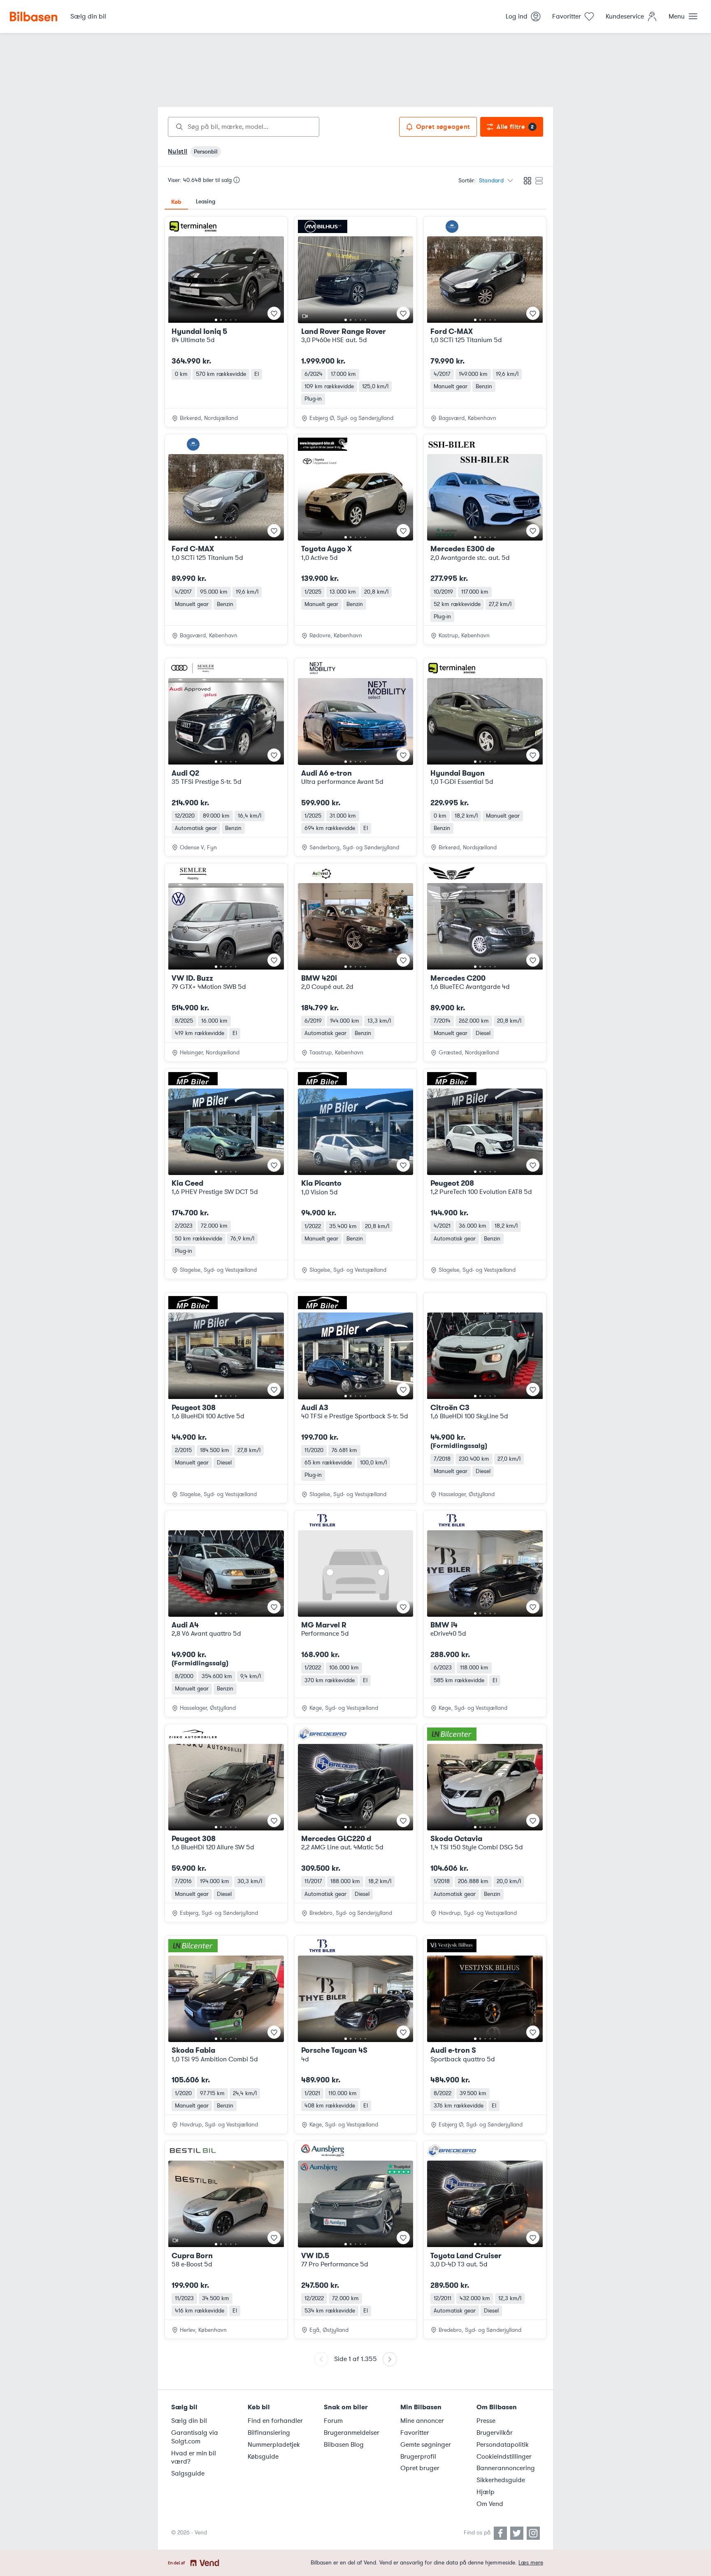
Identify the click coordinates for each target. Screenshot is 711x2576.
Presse (486, 2421)
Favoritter (415, 2433)
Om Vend (490, 2504)
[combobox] (244, 127)
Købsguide (263, 2457)
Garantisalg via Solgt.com (195, 2437)
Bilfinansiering (269, 2433)
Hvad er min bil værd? (194, 2458)
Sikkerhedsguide (501, 2480)
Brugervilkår (495, 2433)
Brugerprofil (418, 2457)
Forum (333, 2421)
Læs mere (531, 2563)
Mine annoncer (422, 2421)
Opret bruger (420, 2468)
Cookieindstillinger (504, 2457)
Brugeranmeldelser (352, 2433)
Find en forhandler (275, 2421)
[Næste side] (390, 2359)
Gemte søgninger (426, 2445)
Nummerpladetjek (274, 2445)
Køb (176, 202)
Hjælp (486, 2492)
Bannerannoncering (506, 2468)
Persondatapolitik (503, 2445)
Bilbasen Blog (344, 2445)
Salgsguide (188, 2473)
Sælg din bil (189, 2421)
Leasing (206, 202)
